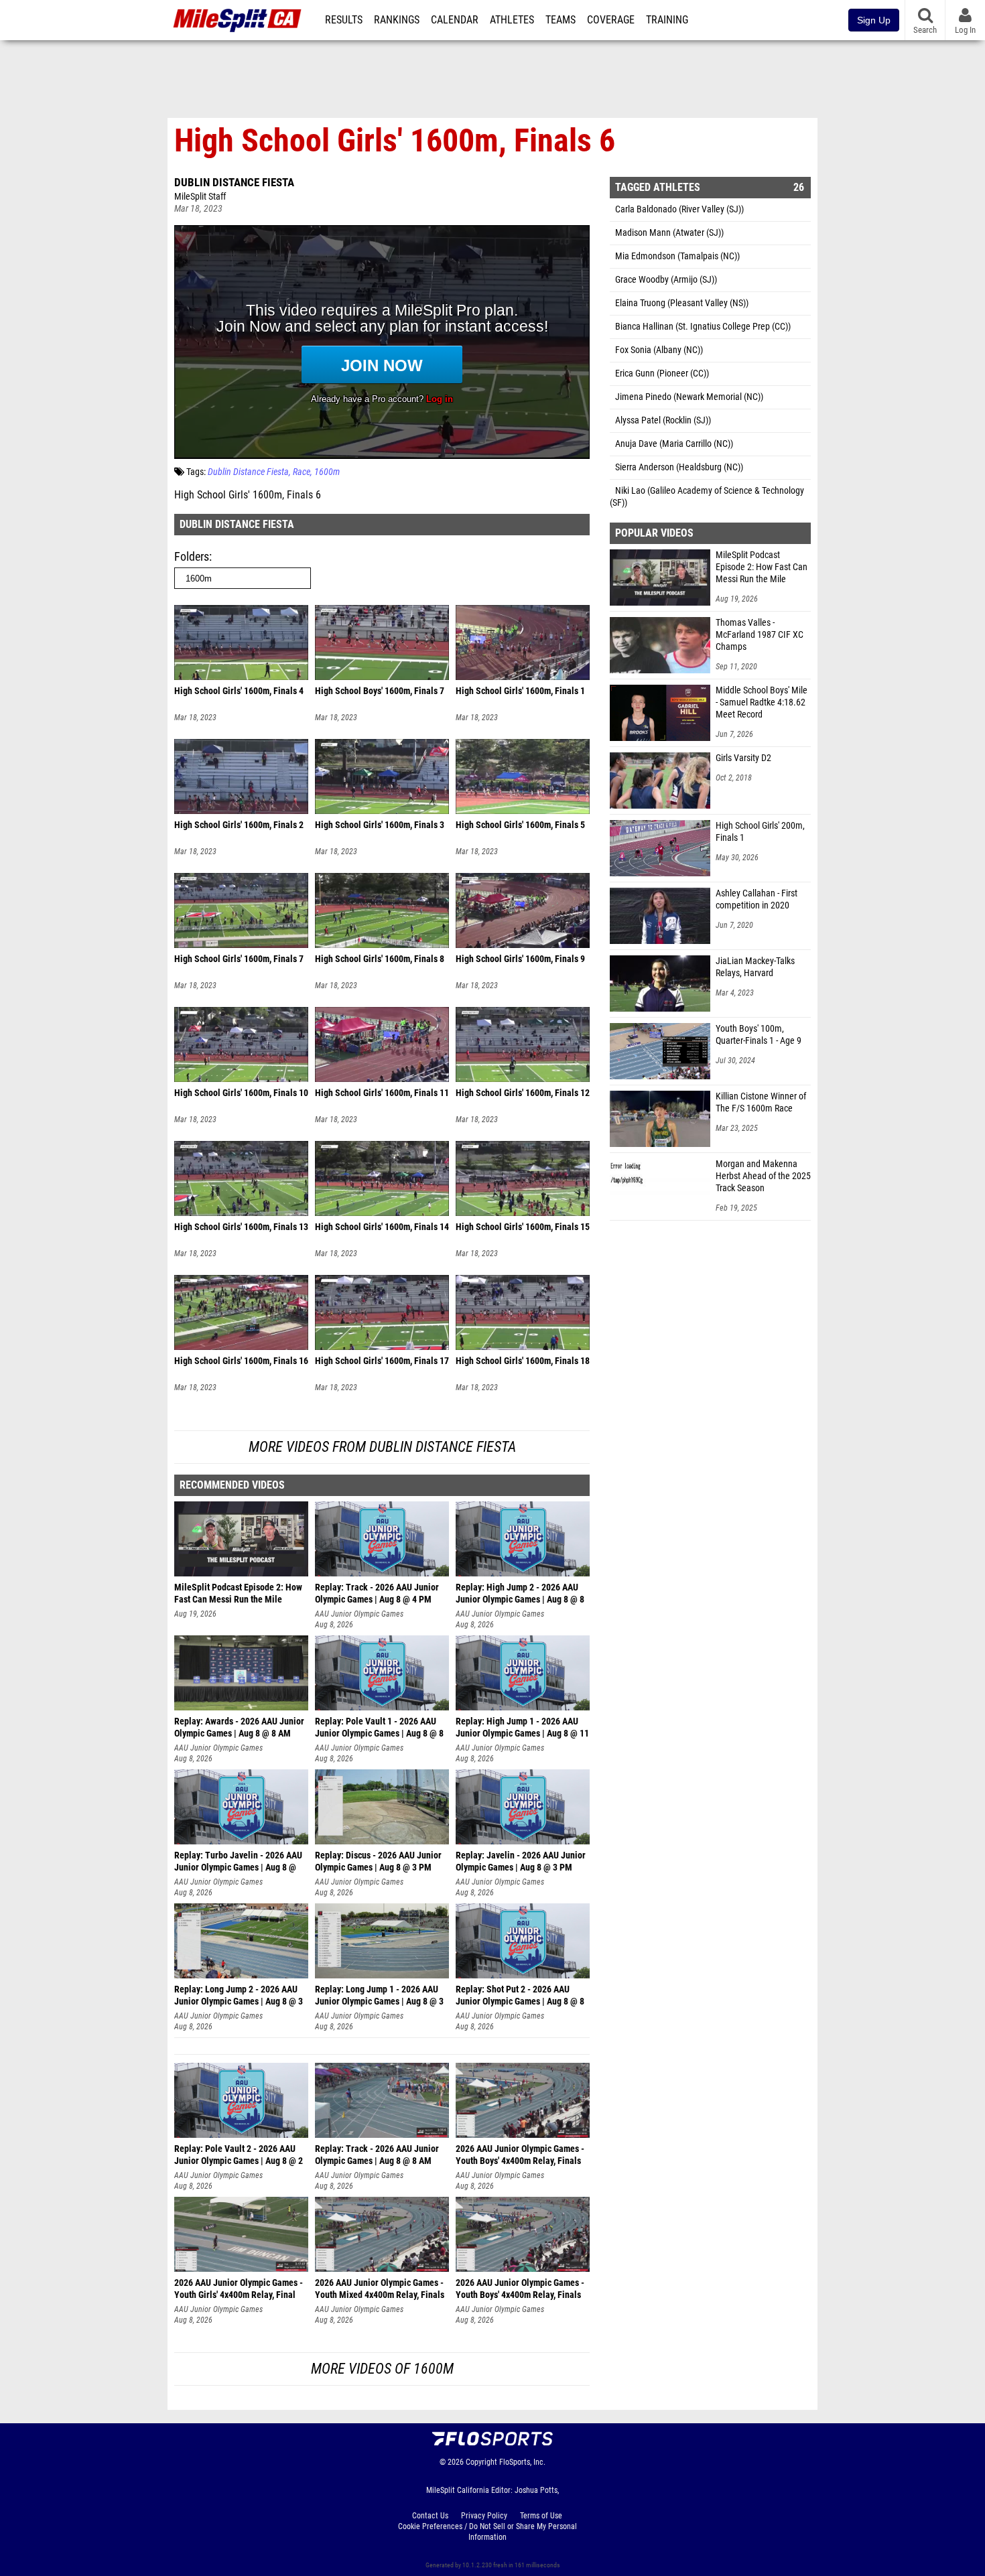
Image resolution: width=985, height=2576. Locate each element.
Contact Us (430, 2516)
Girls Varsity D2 (743, 758)
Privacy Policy (484, 2516)
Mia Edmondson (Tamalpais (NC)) (677, 256)
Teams (561, 20)
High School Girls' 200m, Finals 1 (760, 832)
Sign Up (874, 20)
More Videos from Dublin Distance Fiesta (382, 1447)
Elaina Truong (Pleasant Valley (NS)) (682, 303)
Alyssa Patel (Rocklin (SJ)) (663, 420)
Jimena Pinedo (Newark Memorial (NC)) (689, 397)
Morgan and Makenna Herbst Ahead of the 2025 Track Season (763, 1176)
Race (302, 472)
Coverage (611, 20)
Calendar (455, 20)
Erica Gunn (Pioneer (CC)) (662, 374)
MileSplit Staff (200, 197)
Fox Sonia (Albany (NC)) (659, 350)
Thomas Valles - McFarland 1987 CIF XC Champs (760, 635)
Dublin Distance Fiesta (234, 182)
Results (344, 20)
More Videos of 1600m (382, 2369)
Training (667, 20)
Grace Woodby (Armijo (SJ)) (666, 280)
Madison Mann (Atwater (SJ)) (669, 233)
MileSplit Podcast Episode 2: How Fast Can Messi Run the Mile (762, 567)
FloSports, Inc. (522, 2462)
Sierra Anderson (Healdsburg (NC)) (679, 467)
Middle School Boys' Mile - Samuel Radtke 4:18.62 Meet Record (762, 702)
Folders (192, 556)
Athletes (512, 20)
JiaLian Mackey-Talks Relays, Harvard (755, 967)
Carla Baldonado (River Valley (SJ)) (679, 209)
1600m (327, 472)
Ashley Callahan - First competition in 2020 (757, 899)
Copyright (481, 2462)
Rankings (397, 20)
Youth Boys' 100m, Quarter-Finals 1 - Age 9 (759, 1035)
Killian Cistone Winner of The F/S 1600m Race (761, 1102)
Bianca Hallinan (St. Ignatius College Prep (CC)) (703, 327)
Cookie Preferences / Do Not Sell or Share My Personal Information (487, 2532)
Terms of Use (541, 2516)
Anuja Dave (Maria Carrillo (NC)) (674, 444)
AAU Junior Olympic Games (359, 1614)
